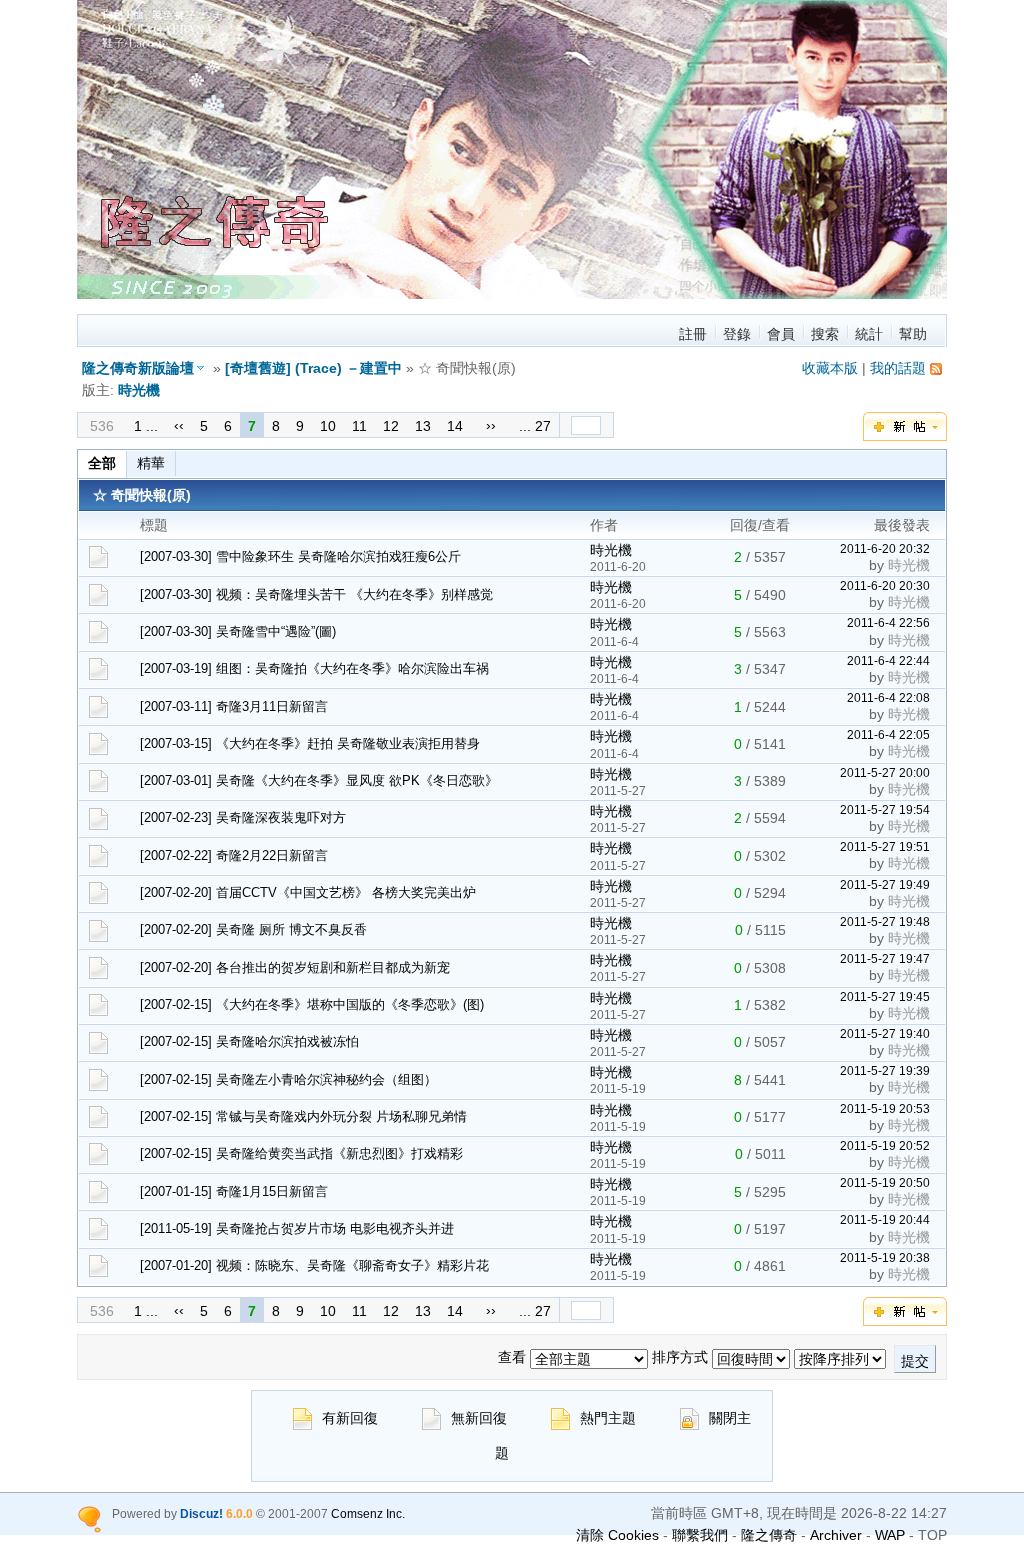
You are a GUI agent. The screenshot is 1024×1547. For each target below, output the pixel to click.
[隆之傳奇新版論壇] (527, 294)
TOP (932, 1535)
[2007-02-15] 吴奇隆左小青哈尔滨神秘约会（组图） (288, 1079)
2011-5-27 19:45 (885, 996)
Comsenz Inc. (368, 1513)
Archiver (836, 1535)
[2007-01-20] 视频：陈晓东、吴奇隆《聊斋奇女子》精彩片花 (314, 1265)
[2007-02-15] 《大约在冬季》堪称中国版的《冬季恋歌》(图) (312, 1004)
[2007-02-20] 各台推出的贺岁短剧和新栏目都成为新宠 (295, 967)
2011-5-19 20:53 (885, 1108)
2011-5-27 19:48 (885, 921)
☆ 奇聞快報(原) (156, 495)
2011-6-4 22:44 (888, 660)
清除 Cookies (617, 1535)
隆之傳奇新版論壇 (138, 368)
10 (328, 426)
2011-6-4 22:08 (888, 697)
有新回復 (350, 1418)
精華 (151, 463)
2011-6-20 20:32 (885, 548)
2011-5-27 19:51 (885, 846)
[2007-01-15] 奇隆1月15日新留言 (234, 1191)
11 (359, 426)
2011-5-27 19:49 (885, 884)
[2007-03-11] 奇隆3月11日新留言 (234, 706)
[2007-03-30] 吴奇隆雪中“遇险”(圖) (238, 631)
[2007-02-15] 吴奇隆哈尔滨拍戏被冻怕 (249, 1041)
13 (423, 426)
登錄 (737, 334)
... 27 (535, 426)
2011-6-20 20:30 (885, 585)
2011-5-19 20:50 (885, 1182)
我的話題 (898, 368)
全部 (102, 463)
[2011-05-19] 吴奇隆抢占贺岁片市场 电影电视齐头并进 (297, 1228)
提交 (915, 1361)
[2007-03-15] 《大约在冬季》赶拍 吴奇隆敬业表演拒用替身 (310, 743)
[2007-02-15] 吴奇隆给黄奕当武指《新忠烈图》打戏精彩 (301, 1153)
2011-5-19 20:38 (885, 1257)
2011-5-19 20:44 (885, 1219)
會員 (781, 334)
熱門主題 (608, 1418)
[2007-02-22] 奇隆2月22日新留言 (234, 855)
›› (491, 425)
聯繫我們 (700, 1535)
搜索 (825, 334)
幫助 (913, 334)
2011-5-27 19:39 (885, 1070)
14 (455, 426)
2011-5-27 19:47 (885, 958)
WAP (890, 1535)
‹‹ (179, 425)
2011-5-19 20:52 (885, 1145)
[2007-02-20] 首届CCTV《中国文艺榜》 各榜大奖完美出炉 (308, 892)
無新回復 (479, 1418)
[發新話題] (905, 436)
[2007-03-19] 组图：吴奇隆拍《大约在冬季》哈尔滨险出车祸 (314, 668)
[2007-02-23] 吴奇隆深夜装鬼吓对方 (243, 817)
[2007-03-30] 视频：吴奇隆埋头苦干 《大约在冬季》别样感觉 (316, 594)
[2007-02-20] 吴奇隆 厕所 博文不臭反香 (253, 929)
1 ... (146, 426)
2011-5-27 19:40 (885, 1033)
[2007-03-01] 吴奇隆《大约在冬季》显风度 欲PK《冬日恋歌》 (319, 780)
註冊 (693, 334)
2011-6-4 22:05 (888, 734)
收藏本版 (830, 368)
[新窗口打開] (98, 563)
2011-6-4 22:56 (888, 622)
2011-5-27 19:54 (885, 809)
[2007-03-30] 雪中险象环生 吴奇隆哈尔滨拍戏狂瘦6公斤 (300, 556)
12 (391, 426)
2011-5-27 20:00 (885, 772)
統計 (869, 334)
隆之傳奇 (769, 1535)
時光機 (139, 390)
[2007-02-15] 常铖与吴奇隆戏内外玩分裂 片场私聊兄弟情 (303, 1116)
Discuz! (201, 1513)
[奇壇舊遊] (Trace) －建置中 (313, 368)
